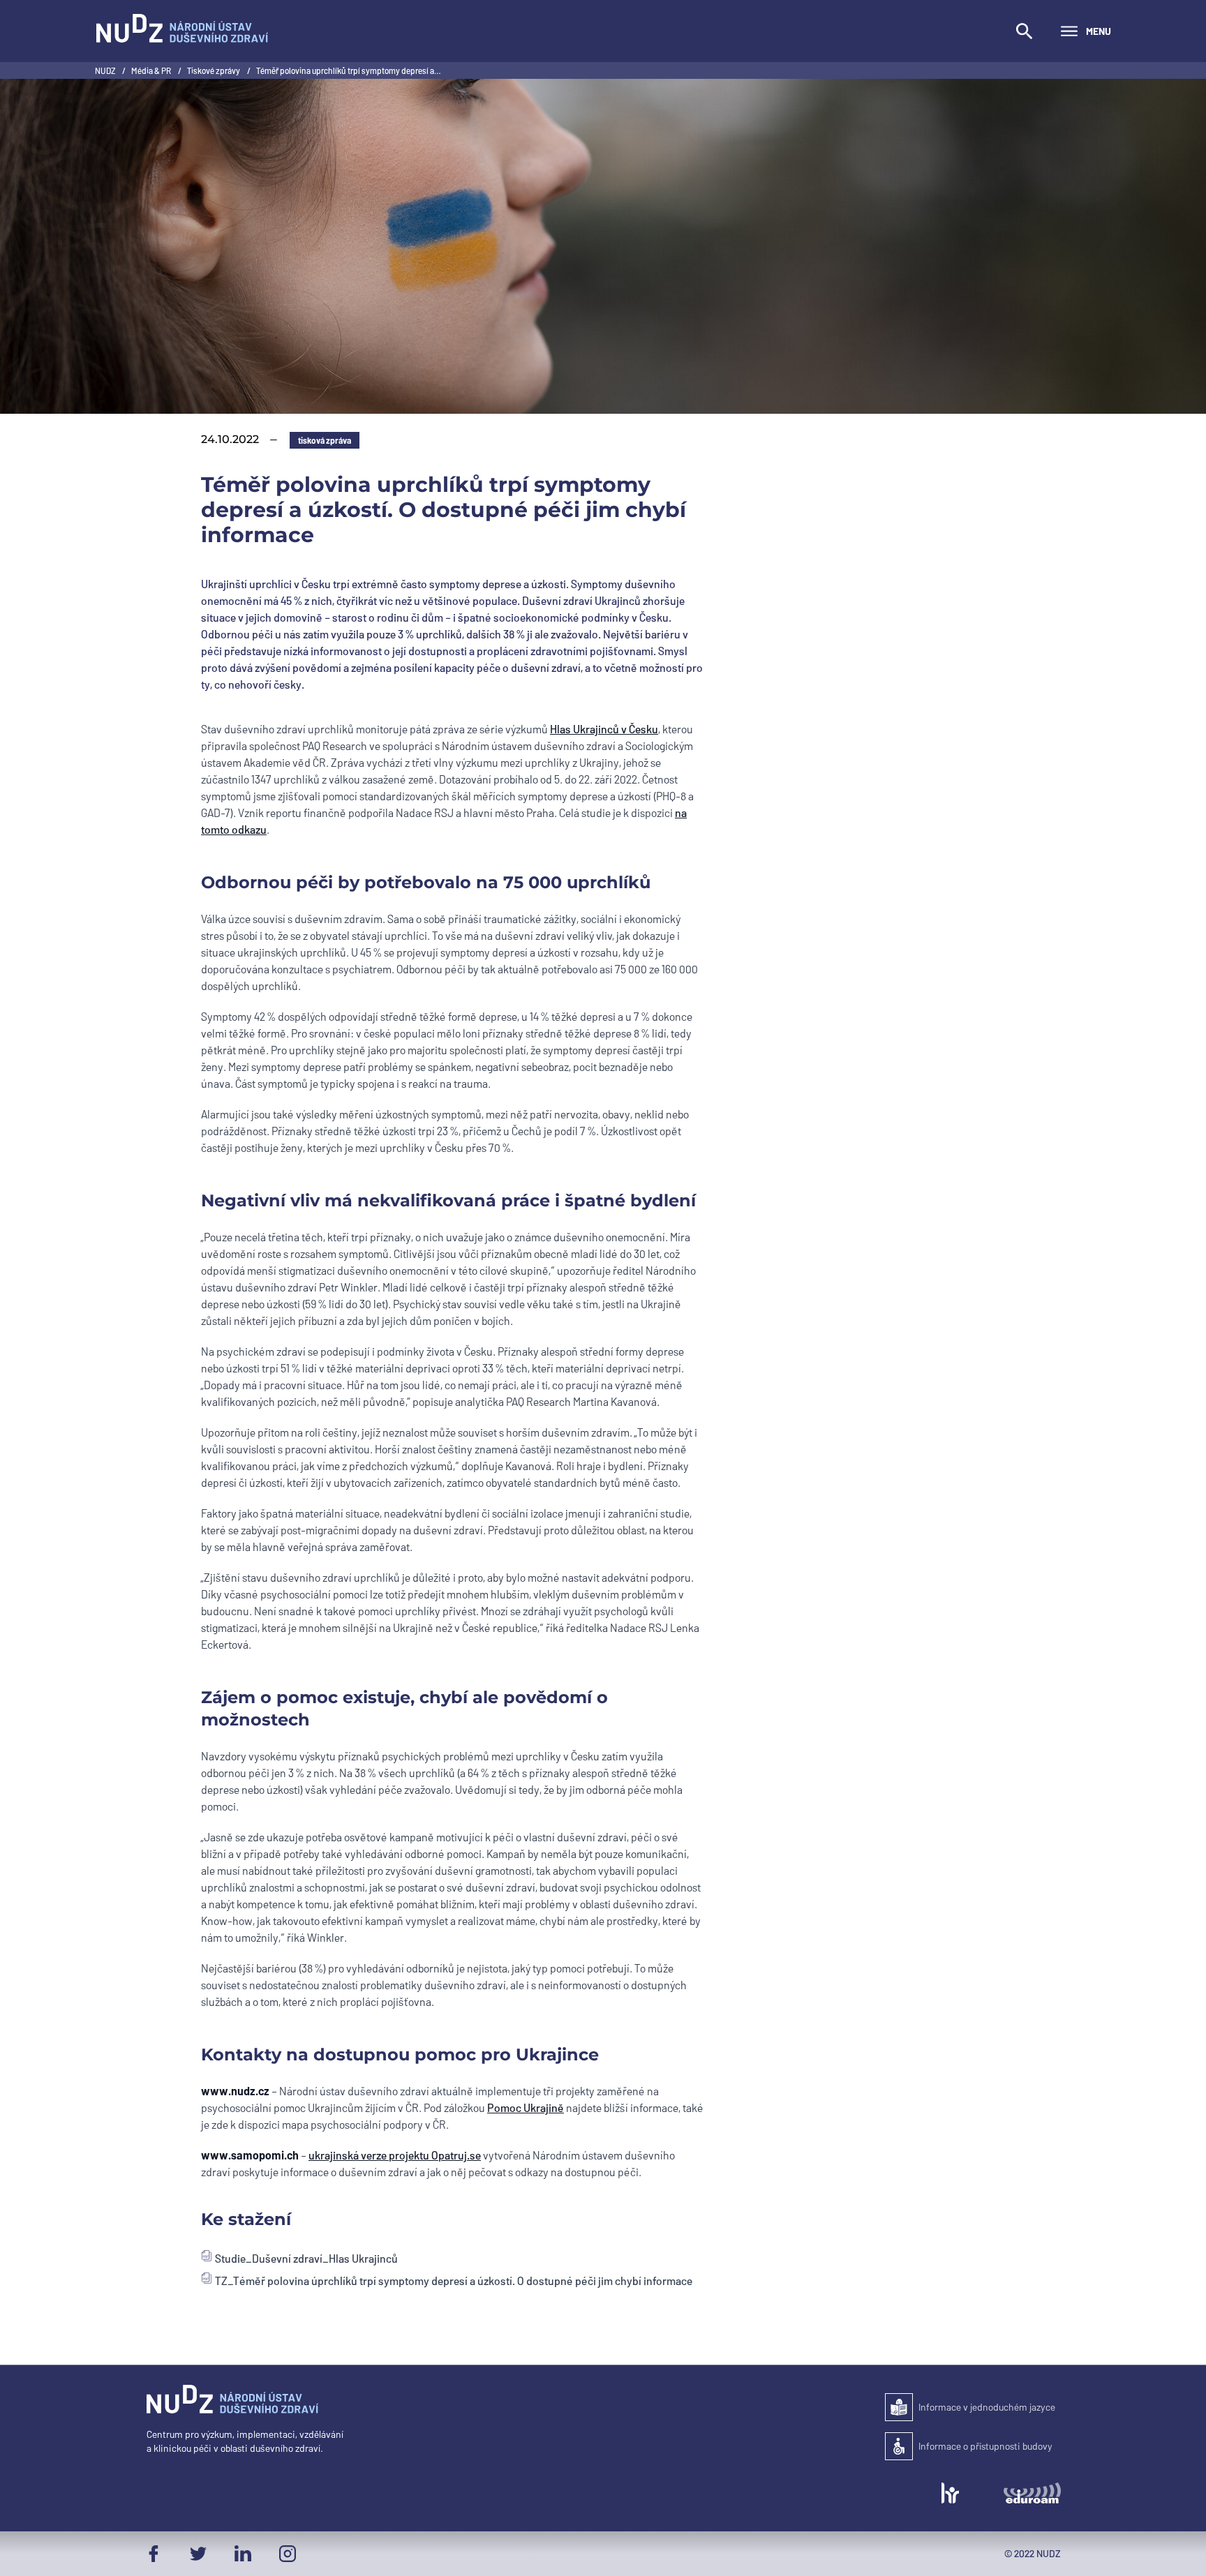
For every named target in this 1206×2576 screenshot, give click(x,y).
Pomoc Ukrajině (526, 2107)
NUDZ (106, 70)
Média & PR (152, 70)
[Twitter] (198, 2554)
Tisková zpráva (325, 440)
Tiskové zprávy (214, 70)
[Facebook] (154, 2554)
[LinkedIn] (243, 2554)
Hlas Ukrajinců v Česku (604, 729)
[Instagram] (288, 2554)
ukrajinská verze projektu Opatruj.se (395, 2155)
